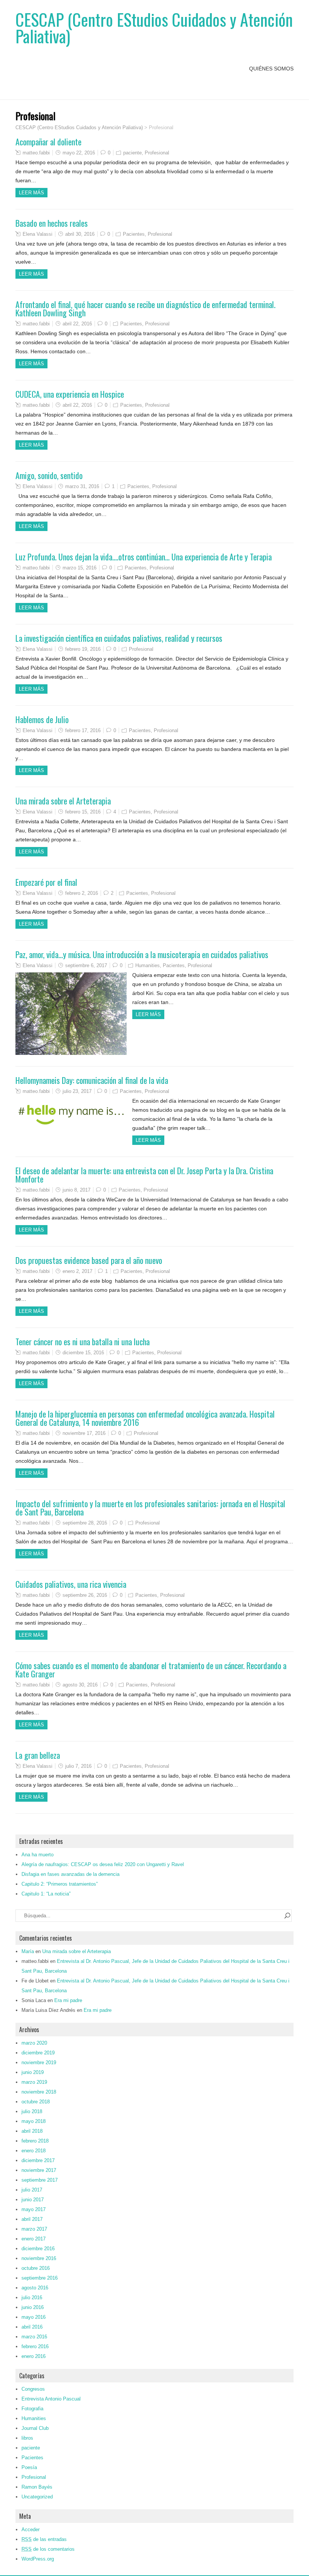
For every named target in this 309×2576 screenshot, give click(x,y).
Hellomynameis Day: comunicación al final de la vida (92, 1080)
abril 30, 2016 (80, 234)
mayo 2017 (34, 2209)
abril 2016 (32, 2327)
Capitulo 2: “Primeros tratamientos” (60, 1884)
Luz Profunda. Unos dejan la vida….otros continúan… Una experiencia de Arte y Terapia (144, 557)
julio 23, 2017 (77, 1091)
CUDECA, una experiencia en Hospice (70, 394)
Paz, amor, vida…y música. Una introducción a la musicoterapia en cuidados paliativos (142, 954)
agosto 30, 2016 (80, 1685)
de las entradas (44, 2539)
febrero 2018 (35, 2141)
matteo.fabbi (36, 153)
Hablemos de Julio (42, 719)
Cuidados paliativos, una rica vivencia (71, 1584)
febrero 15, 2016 (83, 812)
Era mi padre (68, 2000)
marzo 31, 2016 (82, 486)
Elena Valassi (37, 234)
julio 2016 (32, 2297)
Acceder (31, 2529)
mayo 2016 (34, 2317)
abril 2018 (32, 2131)
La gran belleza (38, 1755)
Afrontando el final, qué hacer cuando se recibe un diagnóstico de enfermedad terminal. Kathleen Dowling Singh (145, 308)
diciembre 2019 (38, 2053)
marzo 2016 (34, 2337)
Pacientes (134, 234)
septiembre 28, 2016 (85, 1523)
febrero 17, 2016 (83, 730)
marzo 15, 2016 (80, 568)
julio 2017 (32, 2190)
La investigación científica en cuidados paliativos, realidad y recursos (119, 638)
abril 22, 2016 (77, 324)
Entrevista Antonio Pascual (51, 2399)
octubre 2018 (36, 2102)
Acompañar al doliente (48, 142)
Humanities (148, 965)
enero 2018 (34, 2151)
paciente (132, 153)
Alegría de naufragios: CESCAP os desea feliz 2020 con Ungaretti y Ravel (103, 1864)
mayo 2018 (34, 2121)
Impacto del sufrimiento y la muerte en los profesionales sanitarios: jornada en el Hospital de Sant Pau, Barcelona (150, 1508)
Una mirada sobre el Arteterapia (63, 801)
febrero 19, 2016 (83, 649)
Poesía (29, 2467)
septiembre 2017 (40, 2180)
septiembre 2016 (40, 2278)
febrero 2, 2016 (82, 893)
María (28, 1951)
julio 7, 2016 (78, 1766)
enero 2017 (34, 2239)
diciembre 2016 (38, 2249)
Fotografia (32, 2409)
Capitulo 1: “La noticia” (46, 1894)
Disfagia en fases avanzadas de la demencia (70, 1874)
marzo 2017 (34, 2229)
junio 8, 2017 (76, 1190)
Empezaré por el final (46, 882)
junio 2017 (33, 2200)
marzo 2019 (34, 2082)
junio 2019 (33, 2072)
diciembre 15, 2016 (83, 1353)
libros (27, 2438)
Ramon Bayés (37, 2487)
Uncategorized (37, 2497)
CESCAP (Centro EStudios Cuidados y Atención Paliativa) (154, 28)
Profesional (157, 153)
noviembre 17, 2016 (84, 1433)
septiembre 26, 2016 (85, 1595)
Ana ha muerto (37, 1855)
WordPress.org (38, 2559)
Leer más (31, 193)
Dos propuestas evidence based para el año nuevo (89, 1260)
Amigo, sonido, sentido (49, 475)
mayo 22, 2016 (79, 153)
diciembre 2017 (38, 2160)
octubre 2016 (36, 2268)
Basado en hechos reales (52, 223)
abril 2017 (32, 2219)
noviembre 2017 (39, 2170)
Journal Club (35, 2428)
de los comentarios (48, 2549)
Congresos (33, 2389)
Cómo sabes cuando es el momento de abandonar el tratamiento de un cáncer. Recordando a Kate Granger (151, 1670)
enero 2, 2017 (77, 1271)
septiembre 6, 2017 (86, 965)
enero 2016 (34, 2356)
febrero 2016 (35, 2346)
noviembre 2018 (39, 2092)
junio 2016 (33, 2307)
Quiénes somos (271, 69)
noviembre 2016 (39, 2258)
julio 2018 (32, 2111)
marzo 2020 (34, 2043)
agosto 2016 (35, 2288)
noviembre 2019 (39, 2062)
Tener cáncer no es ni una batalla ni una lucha (83, 1341)
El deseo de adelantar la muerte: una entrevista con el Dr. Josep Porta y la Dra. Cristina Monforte (144, 1175)
